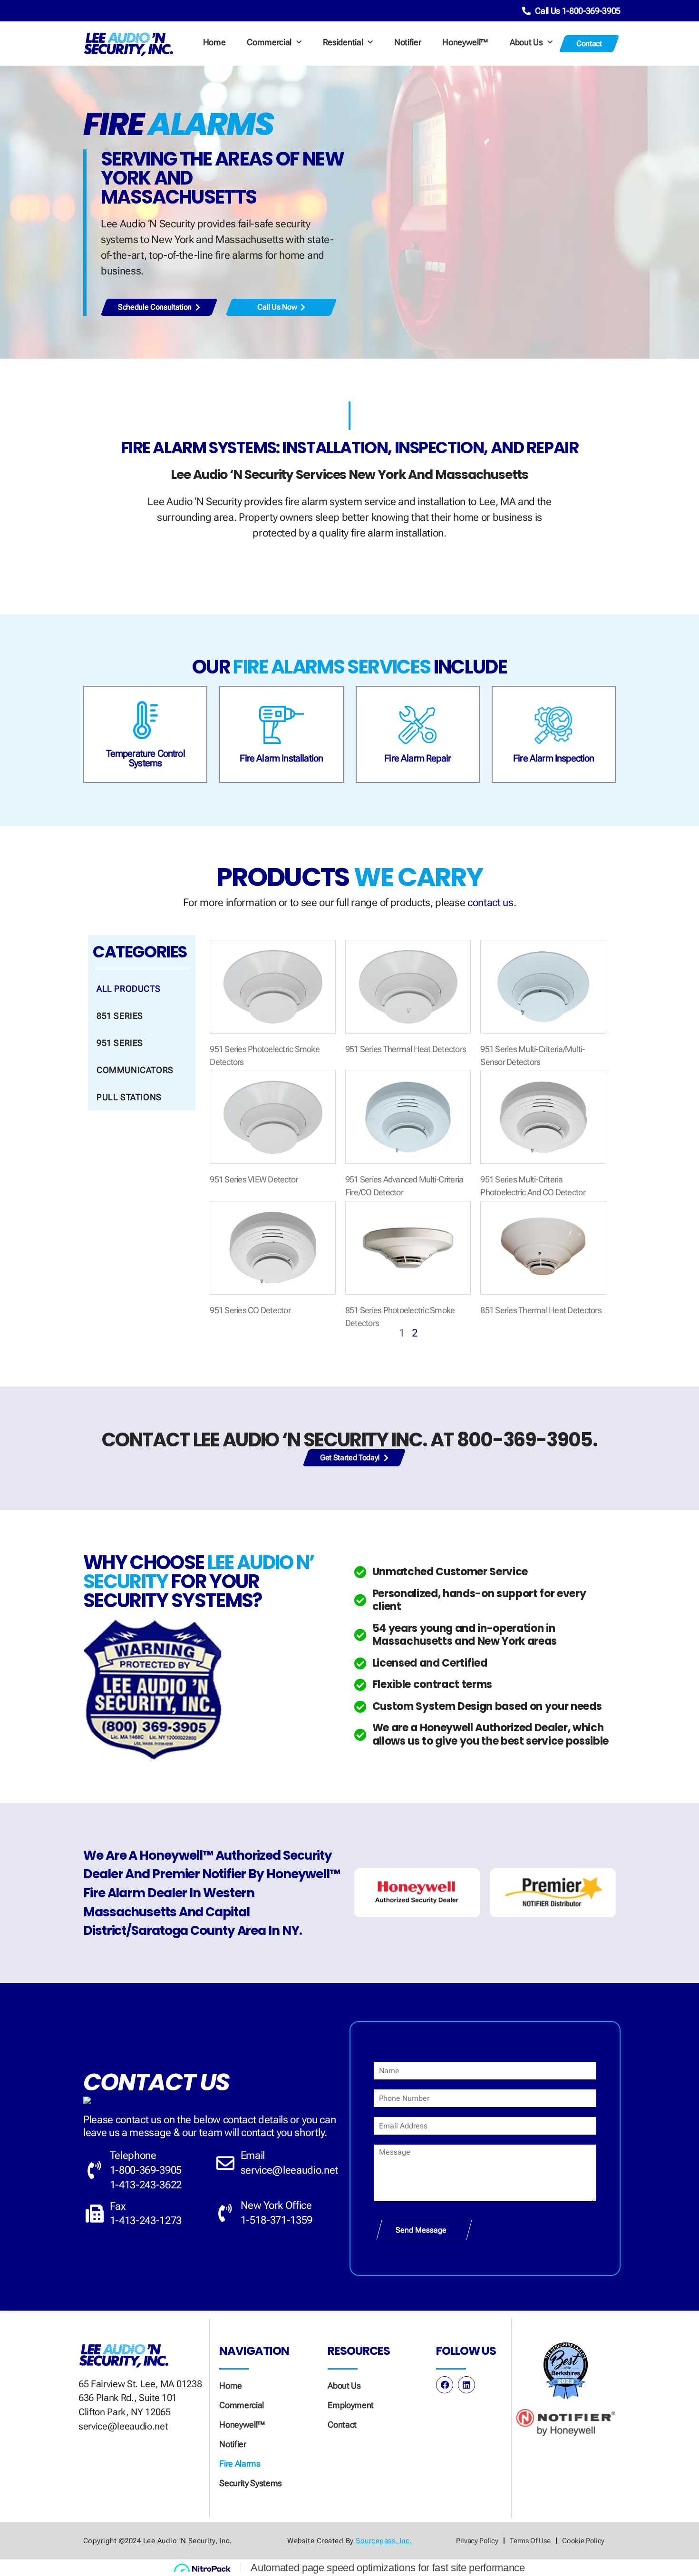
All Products (128, 989)
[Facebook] (445, 2385)
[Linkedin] (466, 2385)
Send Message (421, 2230)
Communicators (135, 1070)
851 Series (120, 1016)
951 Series (120, 1043)
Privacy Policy (477, 2541)
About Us (526, 42)
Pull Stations (129, 1097)
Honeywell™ (465, 42)
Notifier (408, 42)
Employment (351, 2405)
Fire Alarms (240, 2464)
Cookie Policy (583, 2541)
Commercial (269, 42)
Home (214, 42)
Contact (342, 2425)
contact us (490, 903)
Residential (343, 42)
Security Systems (251, 2483)
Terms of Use (530, 2541)
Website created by (349, 2541)
